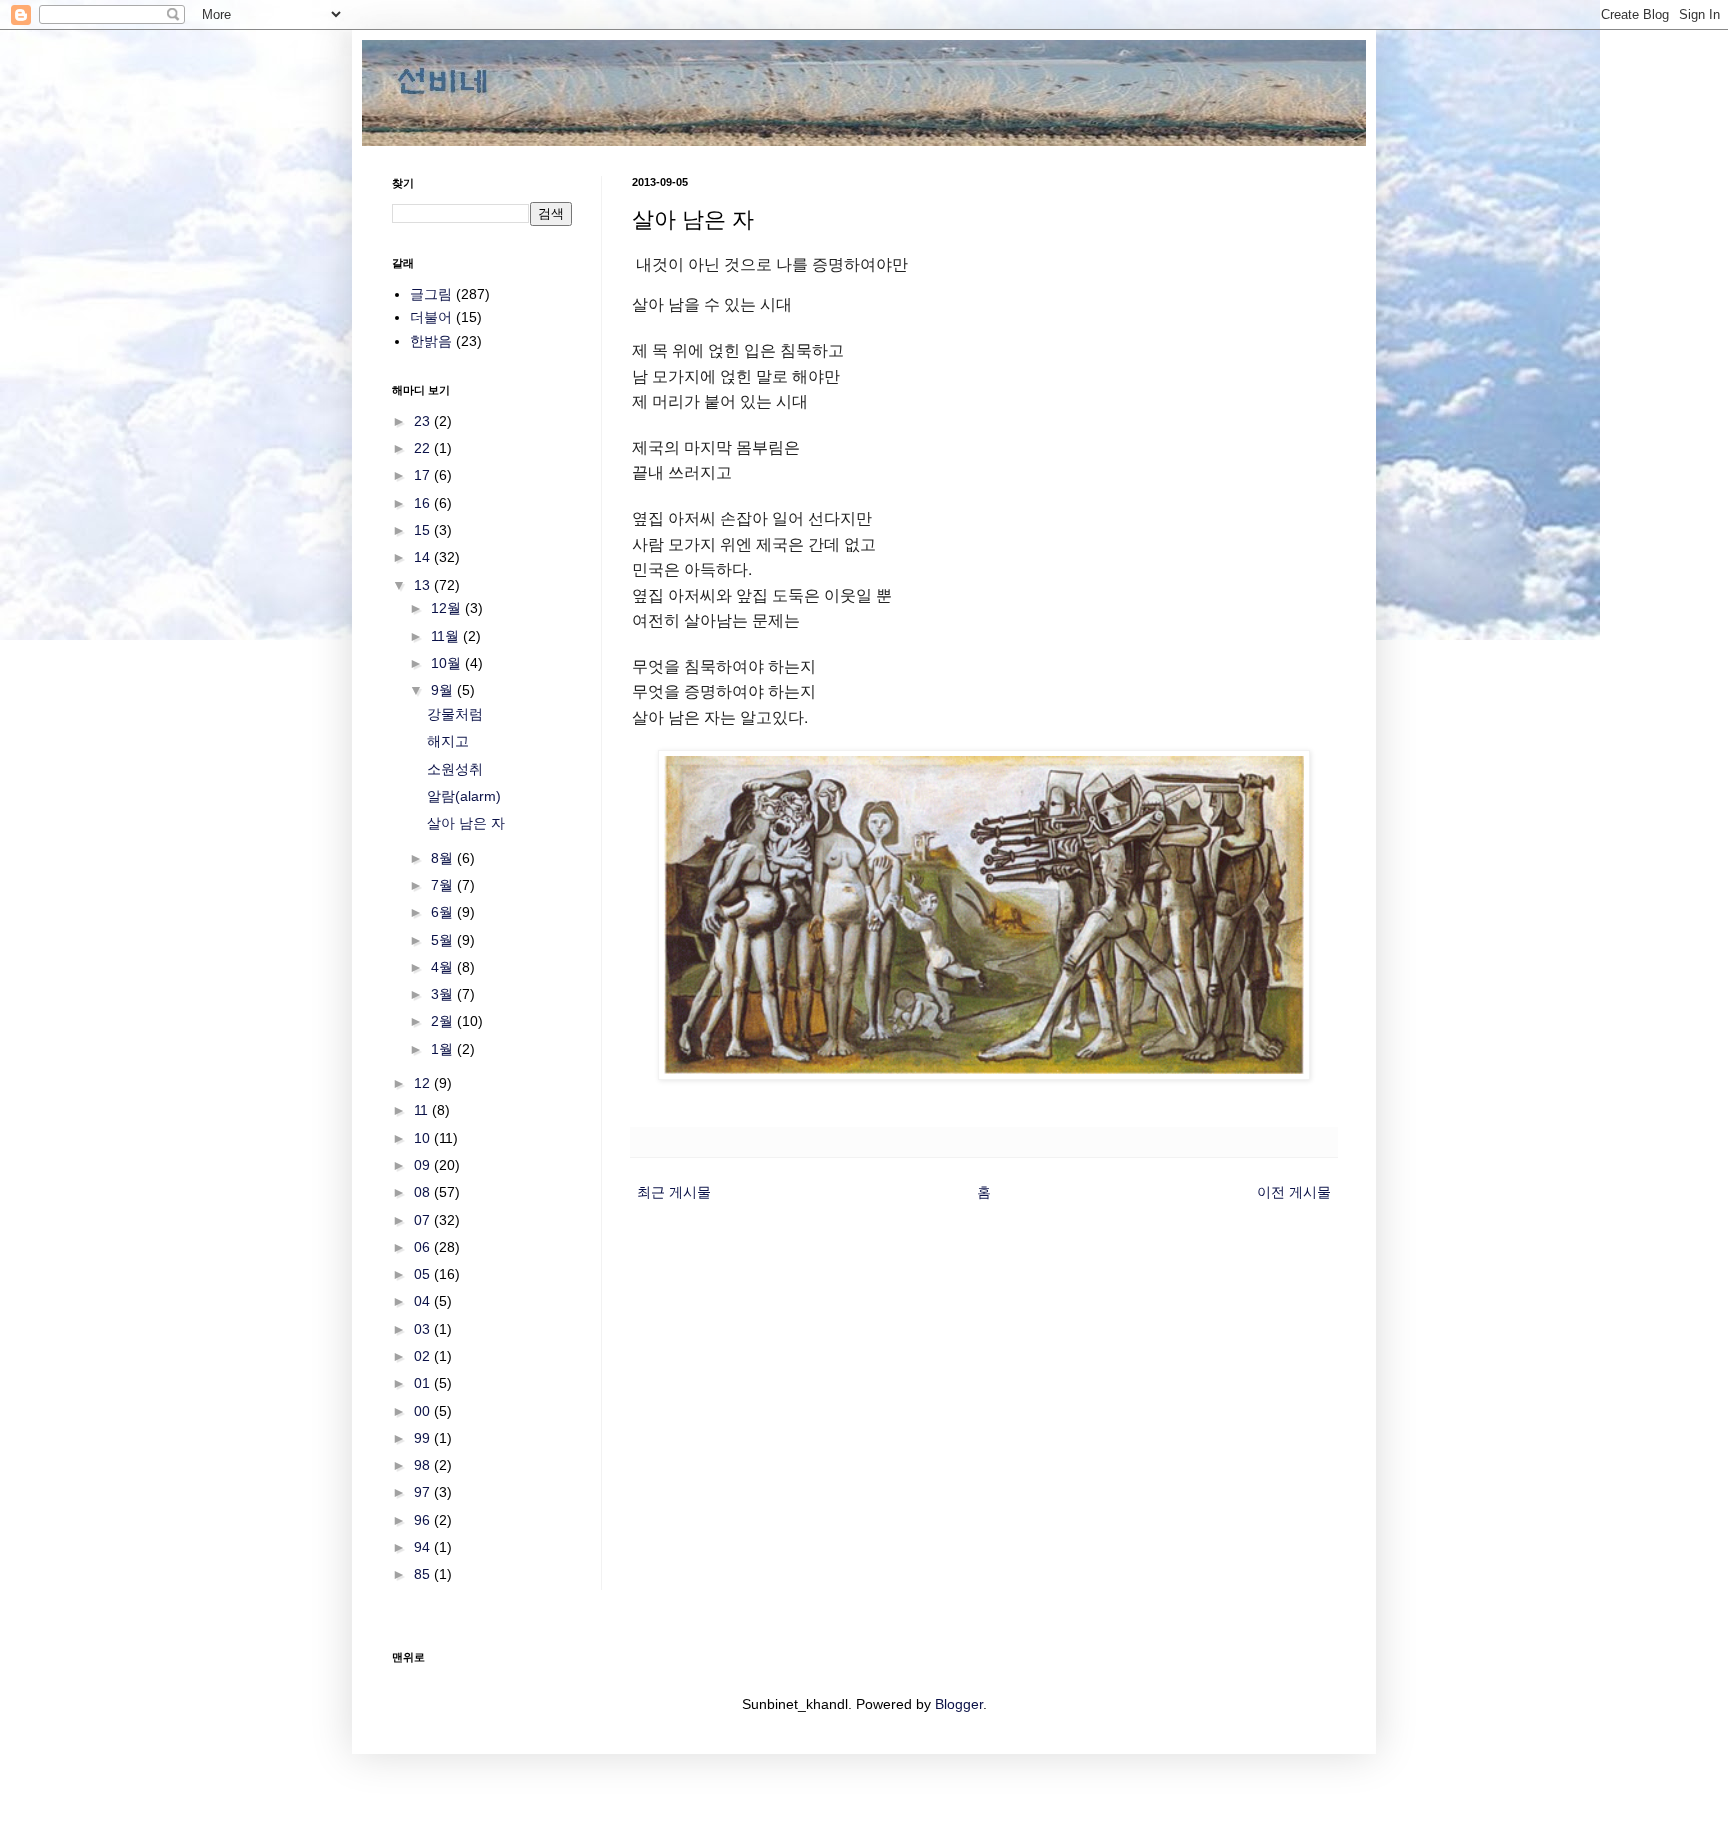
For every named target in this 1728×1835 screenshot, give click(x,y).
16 (424, 503)
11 (423, 1110)
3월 (444, 994)
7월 (444, 885)
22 (424, 448)
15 (424, 530)
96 (424, 1520)
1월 (444, 1049)
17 (424, 475)
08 (424, 1192)
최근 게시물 (674, 1192)
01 (424, 1383)
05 (424, 1274)
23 (424, 421)
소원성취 (455, 769)
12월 (448, 608)
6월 (444, 912)
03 (424, 1329)
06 (424, 1247)
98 (424, 1465)
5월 (444, 940)
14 (424, 557)
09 (424, 1165)
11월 (447, 636)
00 (424, 1411)
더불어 (431, 317)
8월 (444, 858)
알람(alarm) (464, 796)
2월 (444, 1021)
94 (424, 1547)
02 (424, 1356)
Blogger (959, 1704)
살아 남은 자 (466, 823)
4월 (444, 967)
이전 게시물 (1294, 1192)
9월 (444, 690)
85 (424, 1574)
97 (424, 1492)
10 (424, 1138)
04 (424, 1301)
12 (424, 1083)
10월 (448, 663)
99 (424, 1438)
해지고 (448, 741)
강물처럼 (455, 714)
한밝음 (431, 341)
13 (424, 585)
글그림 (431, 294)
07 (424, 1220)
